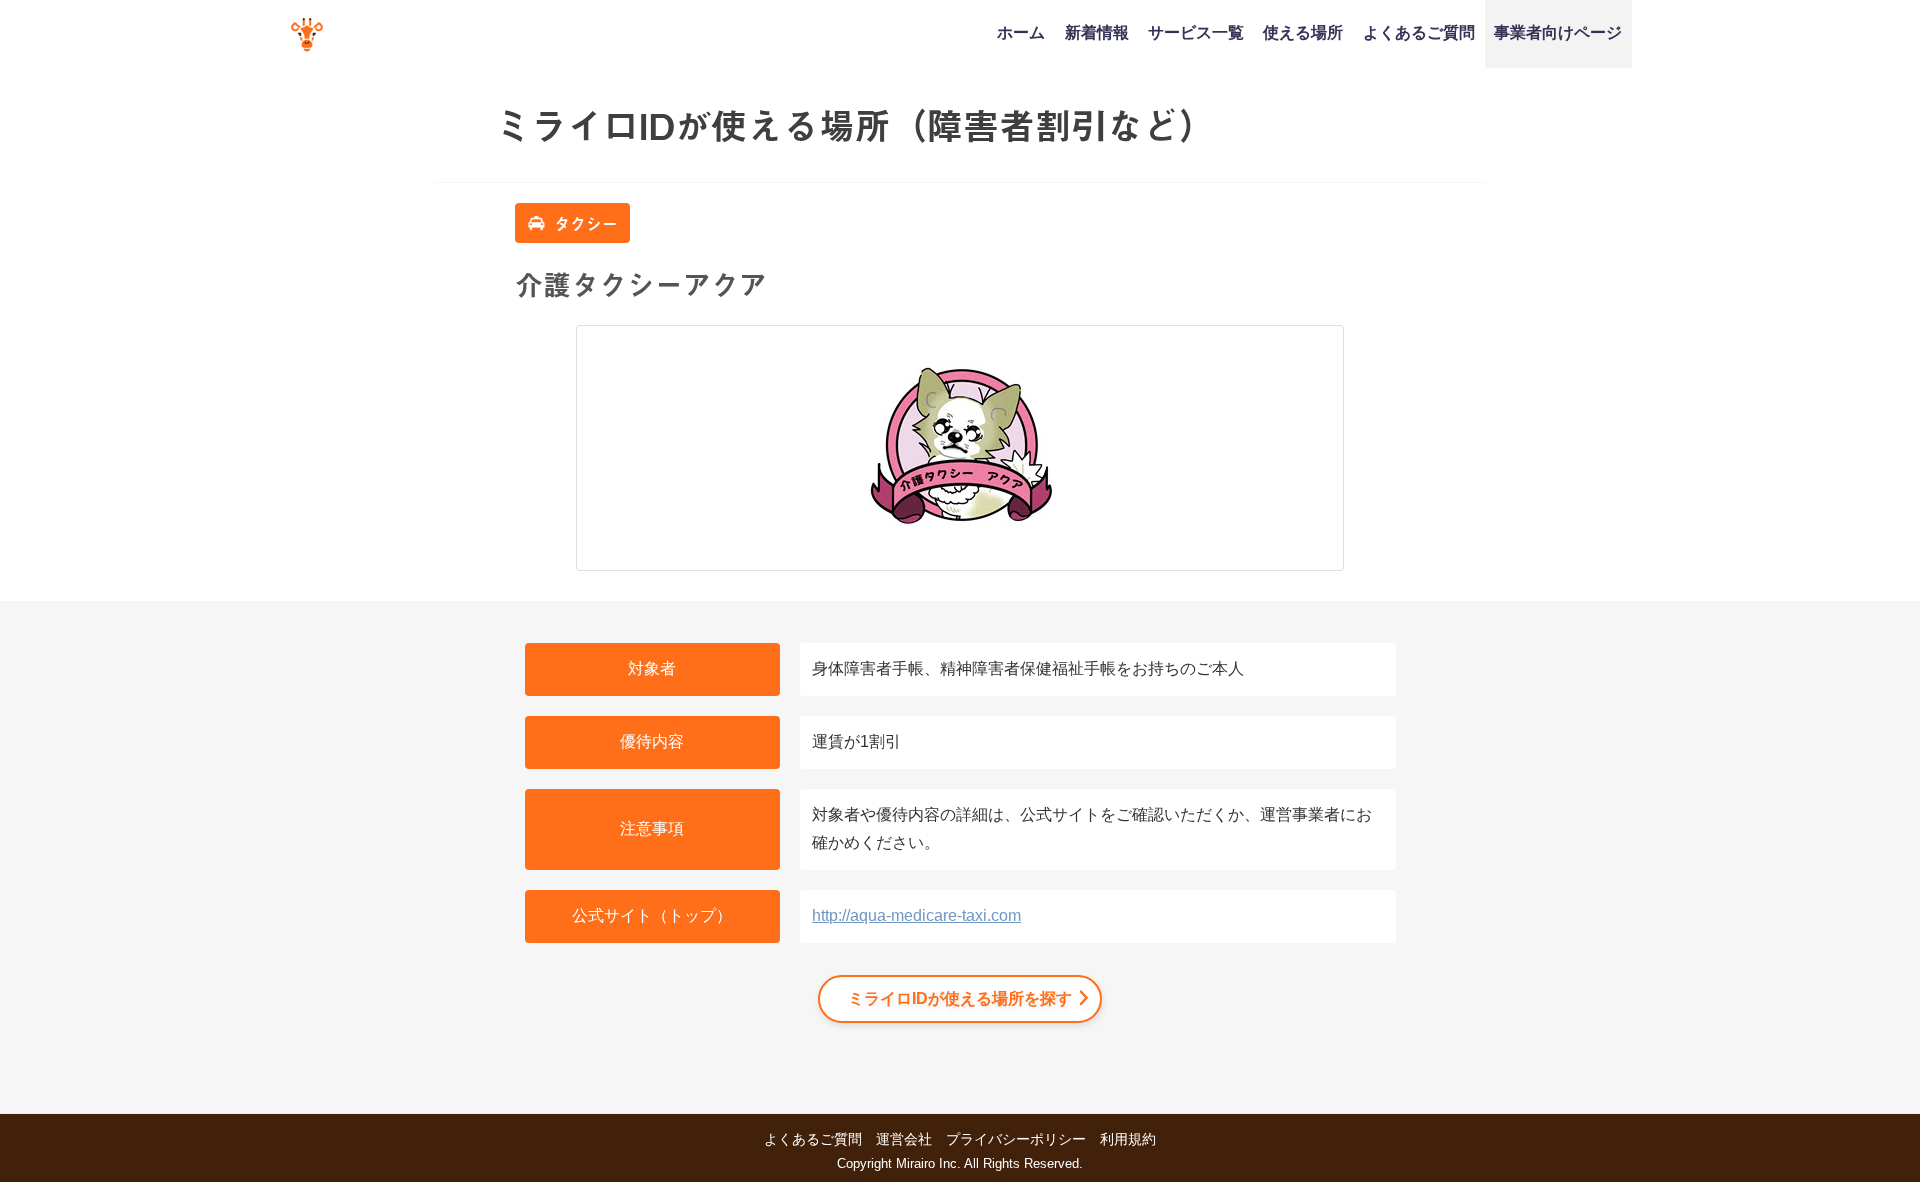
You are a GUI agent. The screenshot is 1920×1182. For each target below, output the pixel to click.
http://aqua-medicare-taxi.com (916, 915)
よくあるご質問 (1419, 32)
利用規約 (1128, 1139)
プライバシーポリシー (1016, 1139)
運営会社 (904, 1139)
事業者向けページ (1558, 32)
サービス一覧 (1196, 32)
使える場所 (1303, 32)
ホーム (1021, 32)
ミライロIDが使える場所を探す (960, 998)
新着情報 (1097, 32)
